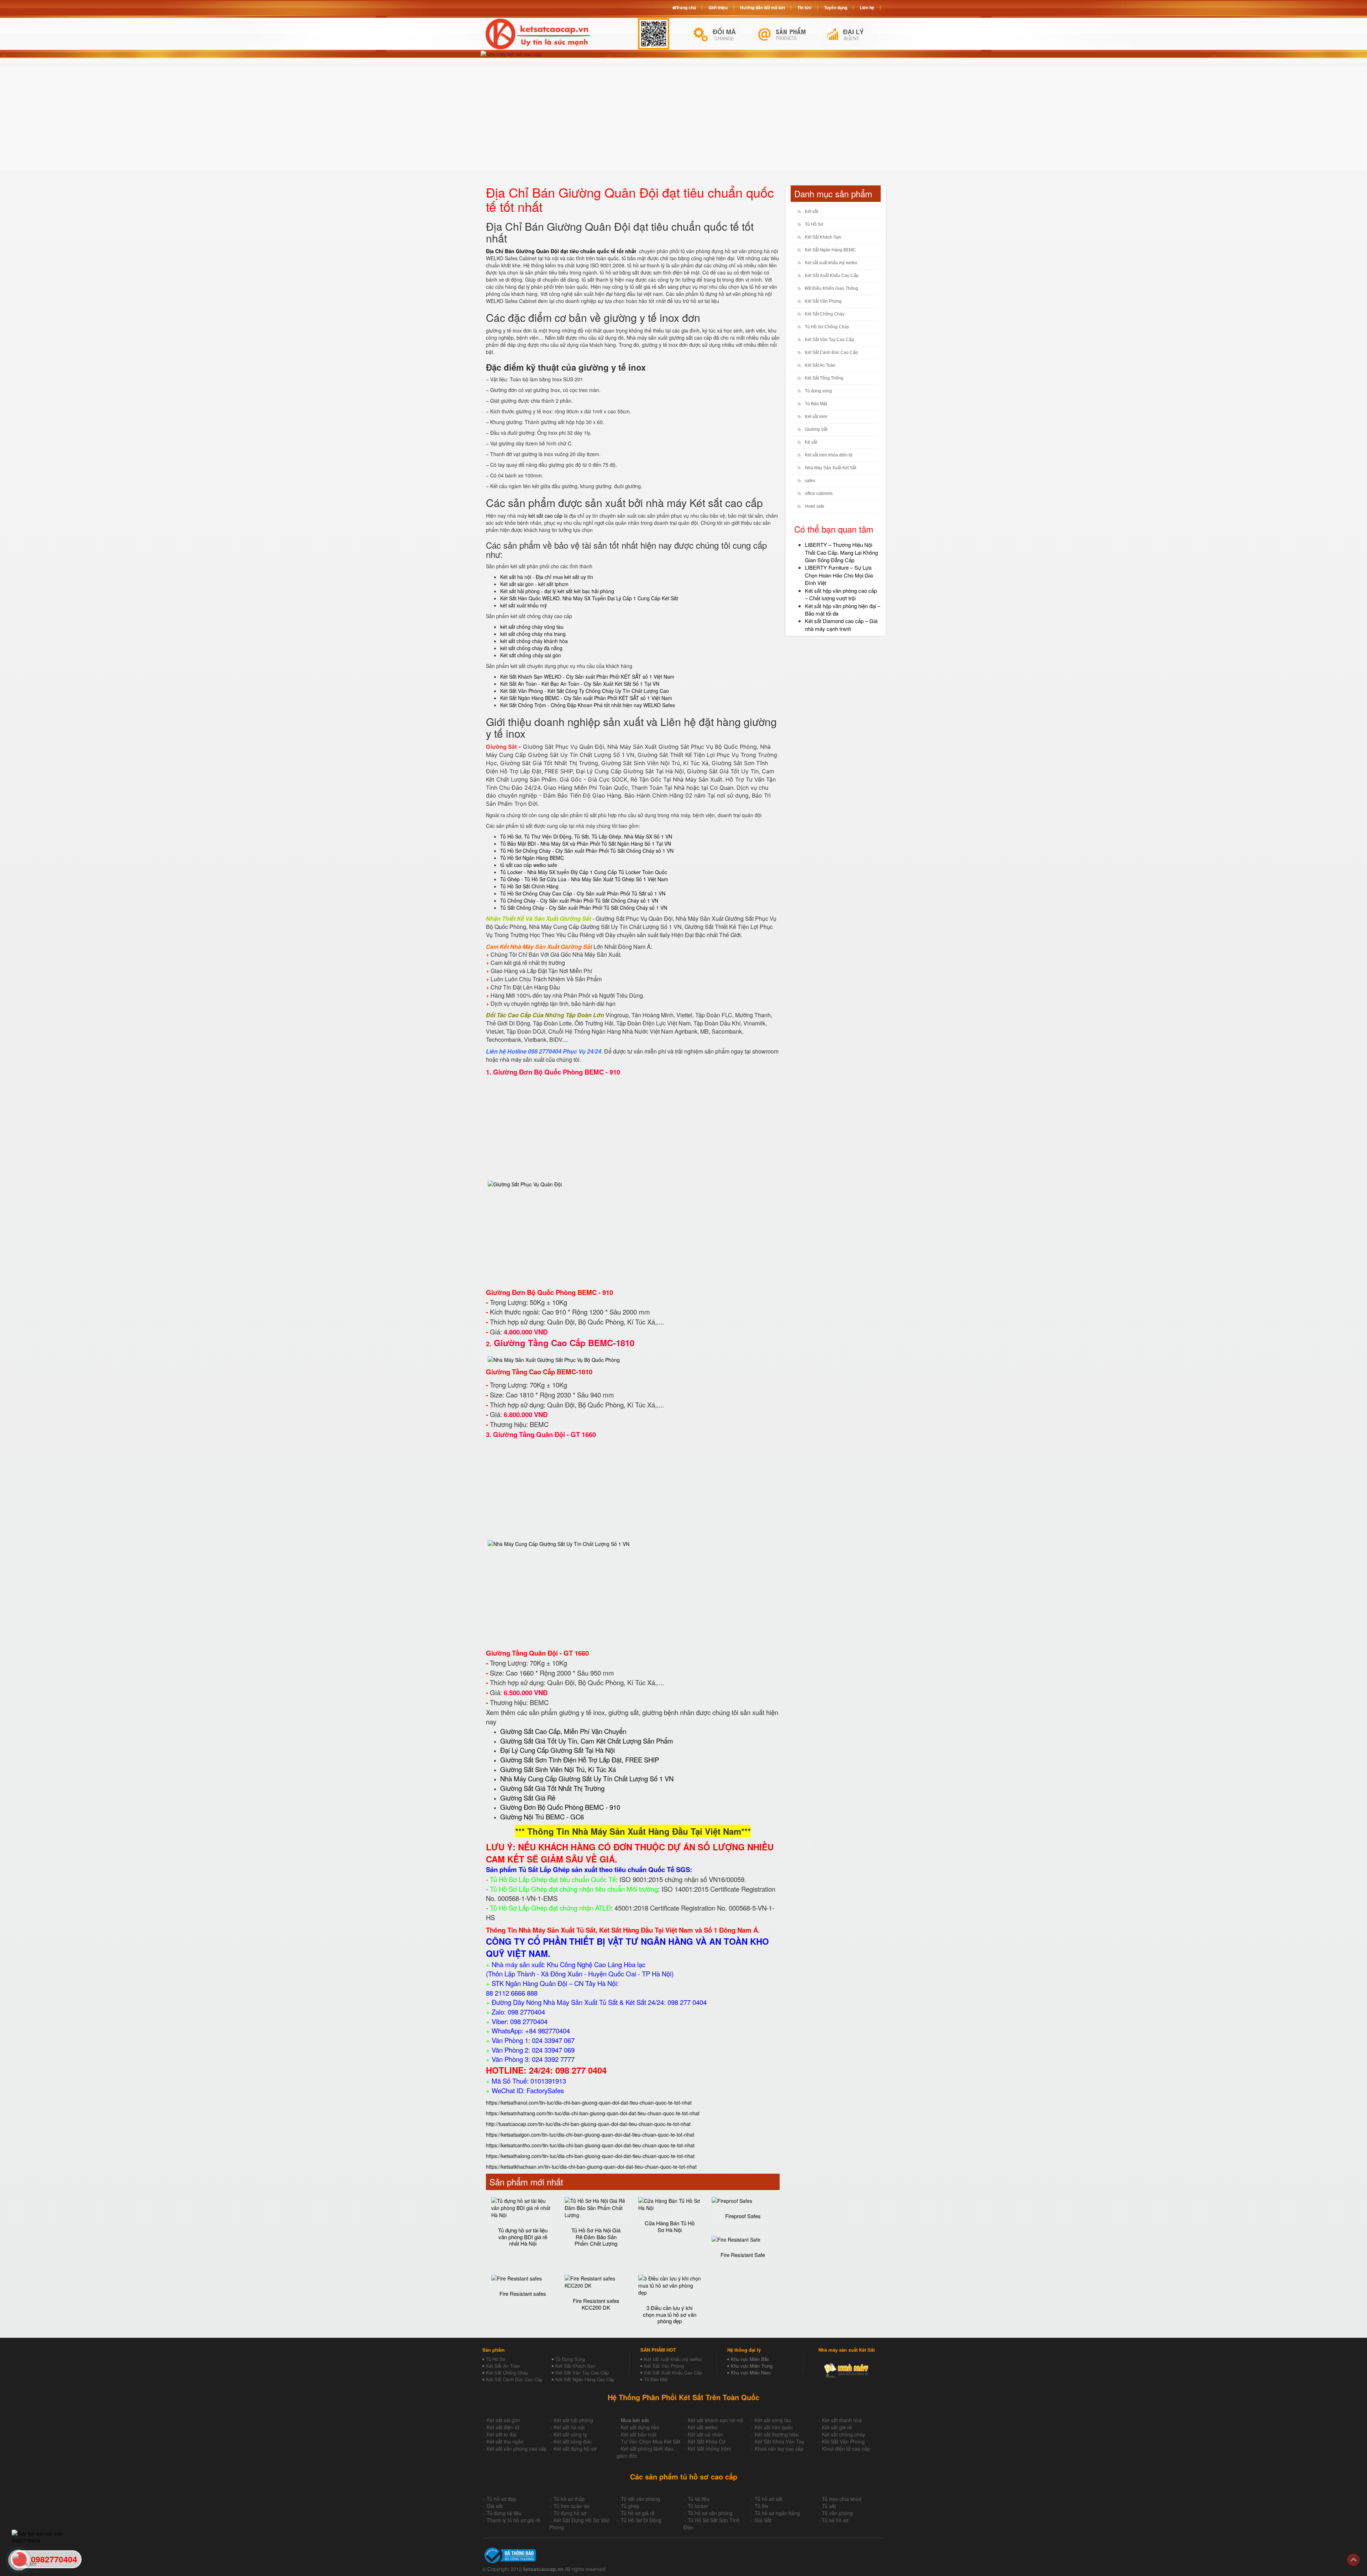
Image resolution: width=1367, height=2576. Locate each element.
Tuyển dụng (836, 7)
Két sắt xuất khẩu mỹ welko (831, 263)
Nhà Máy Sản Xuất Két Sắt (831, 468)
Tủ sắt (829, 2506)
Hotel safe (815, 506)
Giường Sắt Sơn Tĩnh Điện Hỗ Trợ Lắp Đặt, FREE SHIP (580, 1760)
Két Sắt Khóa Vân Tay (779, 2441)
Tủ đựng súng (818, 391)
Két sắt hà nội (569, 2427)
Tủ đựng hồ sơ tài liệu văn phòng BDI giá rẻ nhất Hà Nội (523, 2237)
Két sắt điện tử (503, 2427)
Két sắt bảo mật (639, 2434)
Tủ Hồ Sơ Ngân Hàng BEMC (532, 858)
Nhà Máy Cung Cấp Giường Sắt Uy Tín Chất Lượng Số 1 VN (587, 1778)
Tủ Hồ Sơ (814, 224)
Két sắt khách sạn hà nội (716, 2420)
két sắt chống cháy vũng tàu (532, 627)
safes (810, 481)
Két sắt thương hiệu (777, 2434)
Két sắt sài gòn (503, 2420)
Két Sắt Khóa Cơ (706, 2441)
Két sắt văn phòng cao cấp (517, 2449)
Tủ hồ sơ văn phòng (710, 2513)
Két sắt (811, 211)
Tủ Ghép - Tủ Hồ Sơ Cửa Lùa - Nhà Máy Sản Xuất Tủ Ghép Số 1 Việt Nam (584, 879)
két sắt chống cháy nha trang (533, 634)
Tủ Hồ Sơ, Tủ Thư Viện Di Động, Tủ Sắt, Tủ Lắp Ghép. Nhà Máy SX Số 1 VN (586, 836)
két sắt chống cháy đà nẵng (531, 648)
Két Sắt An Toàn (820, 365)
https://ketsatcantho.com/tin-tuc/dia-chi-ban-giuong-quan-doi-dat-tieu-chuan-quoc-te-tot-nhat (590, 2145)
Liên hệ (867, 7)
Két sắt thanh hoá (842, 2420)
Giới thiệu (718, 7)
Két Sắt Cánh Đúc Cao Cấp (831, 352)
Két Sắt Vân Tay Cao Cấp (829, 340)
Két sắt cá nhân (705, 2434)
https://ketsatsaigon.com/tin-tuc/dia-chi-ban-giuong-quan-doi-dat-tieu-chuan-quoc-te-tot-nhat (590, 2135)
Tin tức (805, 7)
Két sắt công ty (570, 2434)
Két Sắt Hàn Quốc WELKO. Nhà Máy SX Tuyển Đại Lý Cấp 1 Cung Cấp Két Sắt (589, 598)
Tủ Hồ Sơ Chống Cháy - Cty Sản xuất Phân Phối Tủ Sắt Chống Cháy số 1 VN (587, 851)
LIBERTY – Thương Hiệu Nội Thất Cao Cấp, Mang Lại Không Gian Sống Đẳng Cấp (841, 552)
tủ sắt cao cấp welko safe (529, 865)
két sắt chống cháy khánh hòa (534, 641)
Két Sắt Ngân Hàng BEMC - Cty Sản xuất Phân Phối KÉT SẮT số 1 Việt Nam (586, 698)
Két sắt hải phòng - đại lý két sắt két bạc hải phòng (557, 591)
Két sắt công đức (573, 2441)
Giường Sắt (816, 429)
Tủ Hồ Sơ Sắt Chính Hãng (529, 886)
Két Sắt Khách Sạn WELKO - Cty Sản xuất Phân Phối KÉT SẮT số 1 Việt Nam (587, 676)
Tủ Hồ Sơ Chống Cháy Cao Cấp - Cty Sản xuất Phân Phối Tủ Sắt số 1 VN (583, 893)
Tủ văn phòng (837, 2513)
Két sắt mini (816, 417)
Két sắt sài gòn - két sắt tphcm (534, 584)
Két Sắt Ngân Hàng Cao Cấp (585, 2379)
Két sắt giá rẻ (837, 2427)
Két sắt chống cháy (844, 2434)
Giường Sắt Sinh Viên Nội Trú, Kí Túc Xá (558, 1769)
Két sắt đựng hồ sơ (575, 2449)
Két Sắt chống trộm (709, 2449)
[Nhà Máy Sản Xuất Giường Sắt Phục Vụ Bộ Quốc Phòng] (554, 1359)
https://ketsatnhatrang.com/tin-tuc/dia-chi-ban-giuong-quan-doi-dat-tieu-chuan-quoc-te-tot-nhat (593, 2113)
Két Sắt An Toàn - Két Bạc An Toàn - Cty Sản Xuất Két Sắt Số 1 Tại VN (580, 684)
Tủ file (761, 2506)
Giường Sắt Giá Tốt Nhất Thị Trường (552, 1788)
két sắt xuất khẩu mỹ (523, 605)
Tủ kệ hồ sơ (835, 2520)
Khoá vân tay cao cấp (779, 2449)
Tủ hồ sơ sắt (769, 2499)
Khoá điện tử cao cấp (846, 2449)
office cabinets (819, 493)
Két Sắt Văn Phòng (823, 301)
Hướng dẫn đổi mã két (763, 7)
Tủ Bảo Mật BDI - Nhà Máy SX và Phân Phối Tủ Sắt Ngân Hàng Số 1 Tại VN (586, 843)
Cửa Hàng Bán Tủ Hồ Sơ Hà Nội (670, 2226)
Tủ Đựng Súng (570, 2359)
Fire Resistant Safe (743, 2255)
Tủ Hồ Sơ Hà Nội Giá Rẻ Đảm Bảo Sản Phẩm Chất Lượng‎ (596, 2237)
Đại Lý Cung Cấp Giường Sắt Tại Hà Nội (557, 1750)
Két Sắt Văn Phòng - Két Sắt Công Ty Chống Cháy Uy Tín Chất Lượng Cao (585, 691)
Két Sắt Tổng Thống (824, 378)
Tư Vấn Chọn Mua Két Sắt (651, 2441)
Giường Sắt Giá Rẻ (528, 1798)
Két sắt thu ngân (505, 2441)
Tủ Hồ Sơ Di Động (641, 2520)
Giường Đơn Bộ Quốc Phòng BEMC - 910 (557, 1072)
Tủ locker (698, 2506)
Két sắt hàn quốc (774, 2427)
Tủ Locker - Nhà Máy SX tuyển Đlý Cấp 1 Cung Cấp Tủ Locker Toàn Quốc (584, 872)
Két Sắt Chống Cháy (825, 314)
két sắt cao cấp (545, 516)
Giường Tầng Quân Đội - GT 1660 (544, 1434)
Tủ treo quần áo (572, 2506)
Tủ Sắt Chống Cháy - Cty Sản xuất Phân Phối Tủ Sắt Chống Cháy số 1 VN (584, 908)
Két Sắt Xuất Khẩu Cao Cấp (832, 276)
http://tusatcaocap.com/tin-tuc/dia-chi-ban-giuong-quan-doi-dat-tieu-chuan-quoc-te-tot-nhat (588, 2124)
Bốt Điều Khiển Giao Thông (831, 288)
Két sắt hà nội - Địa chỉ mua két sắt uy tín (547, 577)
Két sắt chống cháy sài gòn (531, 655)
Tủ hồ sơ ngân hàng (777, 2513)
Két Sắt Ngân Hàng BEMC (830, 250)
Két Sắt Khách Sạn (823, 237)
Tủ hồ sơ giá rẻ (638, 2513)
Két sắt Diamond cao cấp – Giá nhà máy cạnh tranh (841, 625)
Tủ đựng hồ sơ (570, 2513)
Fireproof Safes (743, 2216)
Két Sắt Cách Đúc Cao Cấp (514, 2379)
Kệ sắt (811, 442)
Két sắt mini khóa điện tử (829, 455)
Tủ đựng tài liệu (504, 2513)
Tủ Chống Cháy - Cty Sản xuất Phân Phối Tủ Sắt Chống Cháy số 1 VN (579, 900)
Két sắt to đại (501, 2434)
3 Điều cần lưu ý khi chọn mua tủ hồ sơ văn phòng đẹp (670, 2314)
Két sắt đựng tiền (640, 2427)
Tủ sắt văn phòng (640, 2499)
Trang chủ (686, 7)
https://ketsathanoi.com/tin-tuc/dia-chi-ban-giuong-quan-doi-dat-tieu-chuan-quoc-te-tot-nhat (589, 2102)
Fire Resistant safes (523, 2293)
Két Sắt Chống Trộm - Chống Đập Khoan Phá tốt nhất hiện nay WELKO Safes (588, 705)
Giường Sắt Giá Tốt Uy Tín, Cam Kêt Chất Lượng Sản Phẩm (587, 1741)
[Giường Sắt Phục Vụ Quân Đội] (525, 1183)
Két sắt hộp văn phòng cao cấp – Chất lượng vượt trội (841, 594)
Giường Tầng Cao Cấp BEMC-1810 (564, 1343)
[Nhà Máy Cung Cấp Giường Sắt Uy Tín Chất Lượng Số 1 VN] (559, 1543)
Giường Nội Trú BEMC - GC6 (542, 1817)
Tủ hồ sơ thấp (569, 2499)
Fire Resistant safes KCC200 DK (596, 2304)
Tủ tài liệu (699, 2499)
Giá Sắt (763, 2520)
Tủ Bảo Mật (816, 404)
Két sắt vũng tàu (773, 2420)
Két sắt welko (703, 2427)
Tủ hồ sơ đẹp (501, 2499)
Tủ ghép (630, 2506)
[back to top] (1353, 2560)
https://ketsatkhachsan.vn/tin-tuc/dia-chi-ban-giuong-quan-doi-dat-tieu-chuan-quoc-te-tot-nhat (591, 2167)
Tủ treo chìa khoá (842, 2499)
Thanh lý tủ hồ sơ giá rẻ (513, 2520)
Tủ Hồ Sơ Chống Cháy (827, 327)
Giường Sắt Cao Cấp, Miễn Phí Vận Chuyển (563, 1731)
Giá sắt (495, 2506)
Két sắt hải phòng (573, 2420)
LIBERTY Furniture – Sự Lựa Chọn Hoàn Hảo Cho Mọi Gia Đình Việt (839, 575)
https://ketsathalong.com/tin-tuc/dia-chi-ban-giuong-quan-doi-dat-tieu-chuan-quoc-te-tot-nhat (590, 2156)
